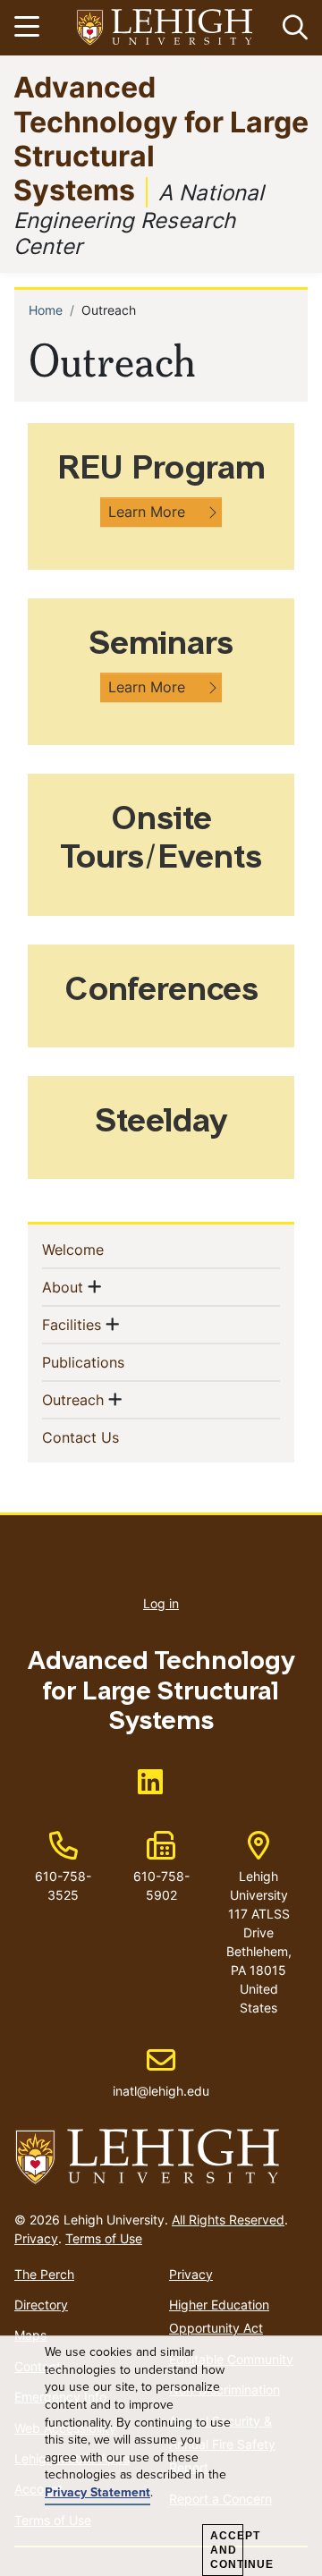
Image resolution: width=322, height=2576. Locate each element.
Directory (41, 2305)
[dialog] (161, 2456)
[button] (292, 28)
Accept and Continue (227, 2550)
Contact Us (110, 1437)
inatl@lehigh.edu (161, 2072)
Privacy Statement (97, 2492)
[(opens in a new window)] (165, 28)
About (63, 1287)
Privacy (36, 2238)
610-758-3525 (63, 1885)
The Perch (44, 2274)
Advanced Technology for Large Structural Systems (161, 138)
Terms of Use (104, 2238)
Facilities (72, 1324)
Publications (112, 1362)
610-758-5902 (161, 1885)
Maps (30, 2335)
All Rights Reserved (228, 2220)
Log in (161, 1603)
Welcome (102, 1249)
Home (46, 310)
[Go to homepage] (161, 2157)
